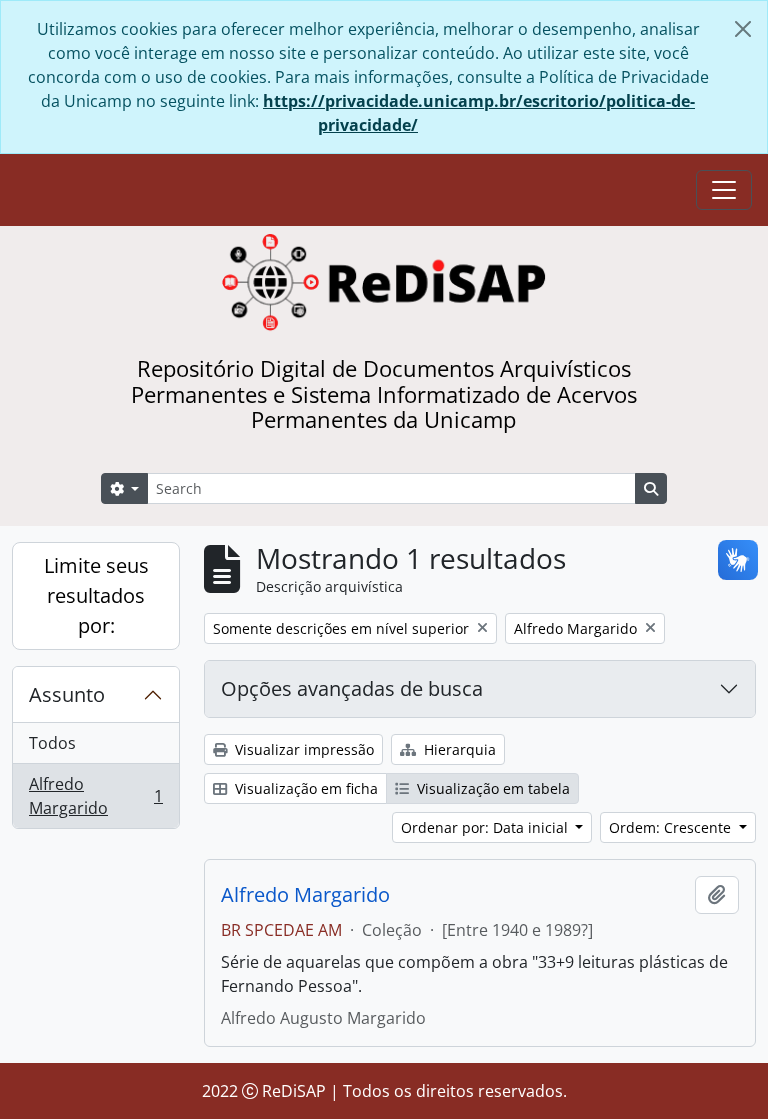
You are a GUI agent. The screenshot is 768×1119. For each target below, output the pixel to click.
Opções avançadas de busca (352, 688)
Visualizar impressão (302, 749)
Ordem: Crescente (672, 827)
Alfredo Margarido (95, 796)
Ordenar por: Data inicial (486, 827)
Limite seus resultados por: (96, 595)
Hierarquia (458, 749)
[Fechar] (743, 29)
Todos (52, 743)
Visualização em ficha (304, 788)
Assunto (67, 694)
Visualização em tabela (491, 788)
